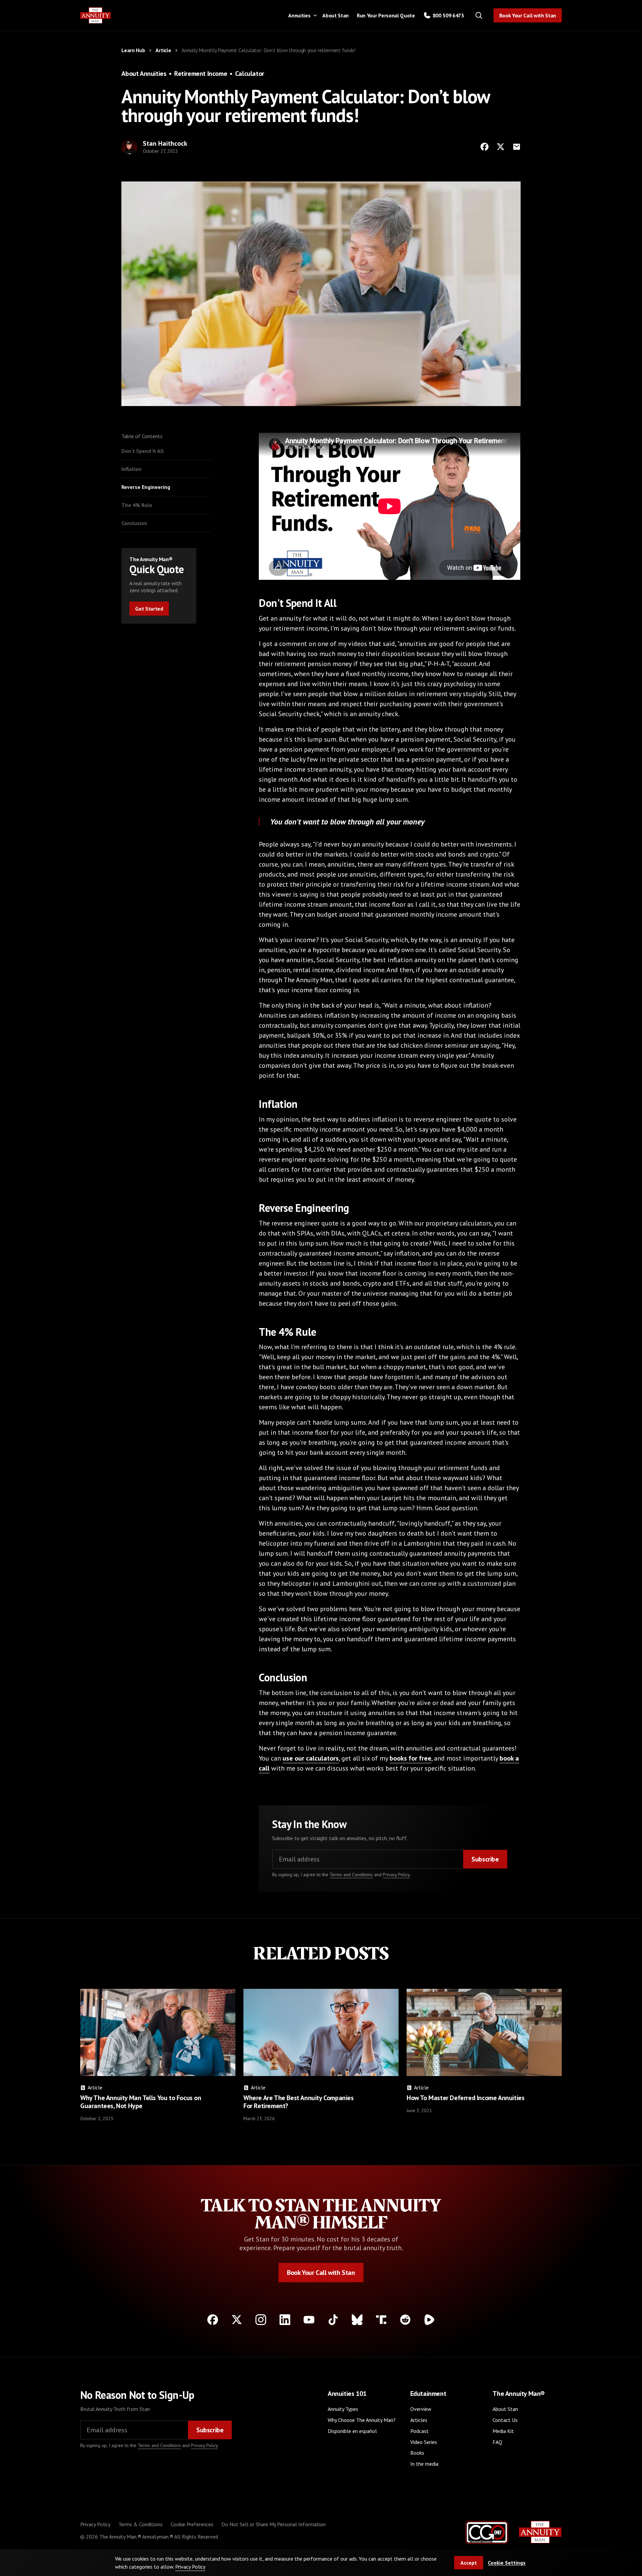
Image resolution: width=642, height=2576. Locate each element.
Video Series (424, 2442)
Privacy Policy (396, 1875)
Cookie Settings (507, 2563)
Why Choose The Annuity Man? (362, 2420)
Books (417, 2453)
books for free (410, 1758)
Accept (469, 2563)
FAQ (497, 2442)
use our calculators (311, 1758)
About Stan (336, 15)
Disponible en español (352, 2431)
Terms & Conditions (140, 2524)
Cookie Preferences (192, 2524)
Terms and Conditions (351, 1875)
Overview (421, 2409)
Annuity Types (343, 2409)
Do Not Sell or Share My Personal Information (274, 2524)
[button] (301, 15)
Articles (419, 2420)
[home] (96, 16)
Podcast (419, 2431)
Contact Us (505, 2420)
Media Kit (503, 2431)
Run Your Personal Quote (386, 15)
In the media (424, 2464)
